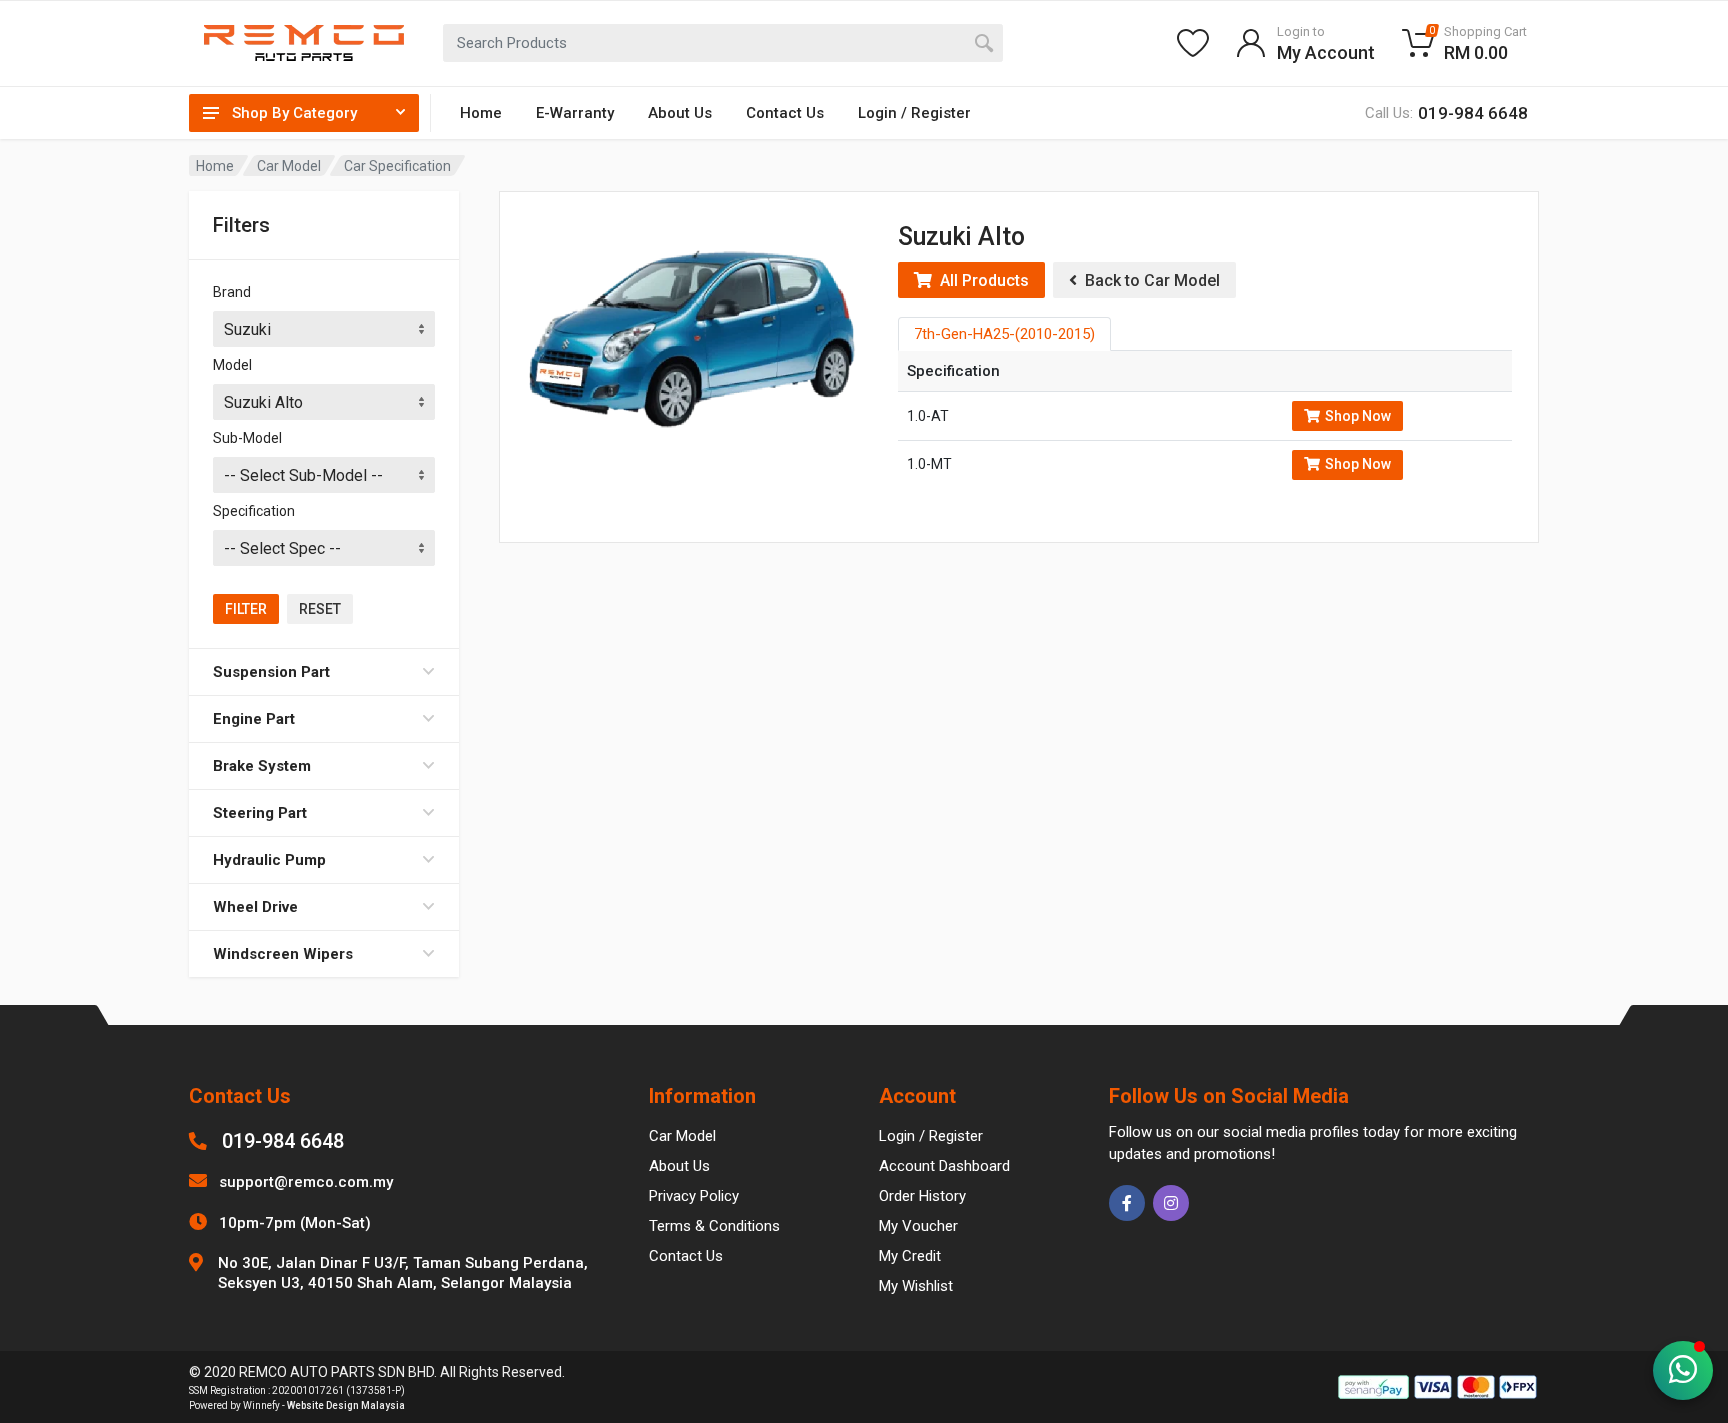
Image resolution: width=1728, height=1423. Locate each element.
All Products (980, 280)
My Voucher (918, 1226)
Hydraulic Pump (269, 860)
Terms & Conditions (714, 1226)
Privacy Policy (694, 1196)
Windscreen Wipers (283, 954)
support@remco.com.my (306, 1182)
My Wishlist (916, 1286)
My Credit (910, 1256)
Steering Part (260, 813)
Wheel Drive (255, 907)
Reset (320, 609)
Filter (246, 609)
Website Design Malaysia (346, 1405)
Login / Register (914, 113)
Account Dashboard (944, 1166)
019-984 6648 (283, 1141)
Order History (922, 1196)
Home (481, 113)
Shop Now (1358, 416)
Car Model (289, 166)
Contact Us (785, 113)
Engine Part (254, 719)
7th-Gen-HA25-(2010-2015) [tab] (1004, 334)
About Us (680, 113)
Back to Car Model (1148, 280)
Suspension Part (271, 672)
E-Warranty (575, 113)
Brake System (262, 766)
